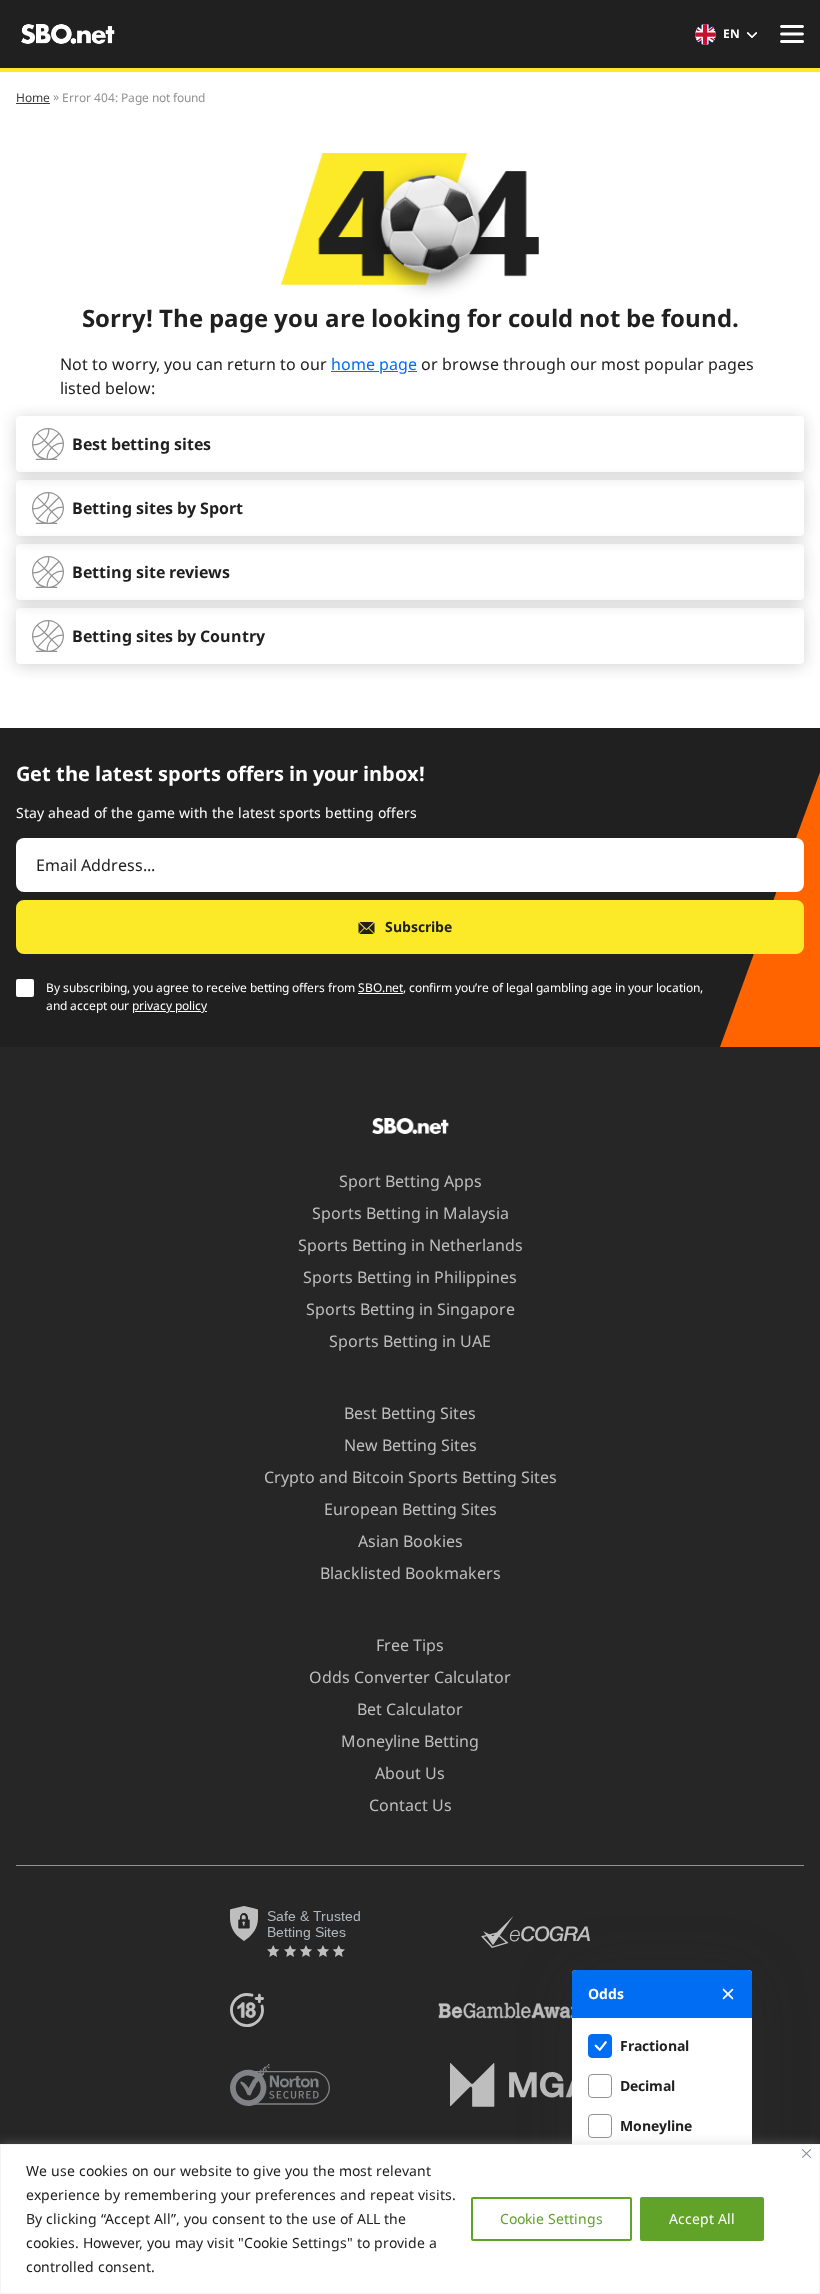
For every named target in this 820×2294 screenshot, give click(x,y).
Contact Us (410, 1805)
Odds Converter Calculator (410, 1677)
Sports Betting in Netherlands (410, 1245)
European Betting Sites (410, 1509)
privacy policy (169, 1005)
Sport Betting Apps (410, 1181)
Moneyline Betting (410, 1741)
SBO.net (380, 987)
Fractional (654, 2045)
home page (374, 364)
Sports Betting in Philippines (410, 1277)
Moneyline (656, 2125)
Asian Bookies (410, 1541)
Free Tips (410, 1645)
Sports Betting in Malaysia (410, 1213)
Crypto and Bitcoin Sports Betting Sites (410, 1477)
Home (33, 97)
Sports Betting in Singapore (410, 1309)
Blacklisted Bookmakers (410, 1573)
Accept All (702, 2218)
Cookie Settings (551, 2218)
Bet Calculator (410, 1709)
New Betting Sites (410, 1445)
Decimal (647, 2085)
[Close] (806, 2153)
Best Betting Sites (410, 1413)
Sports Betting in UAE (410, 1341)
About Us (410, 1773)
